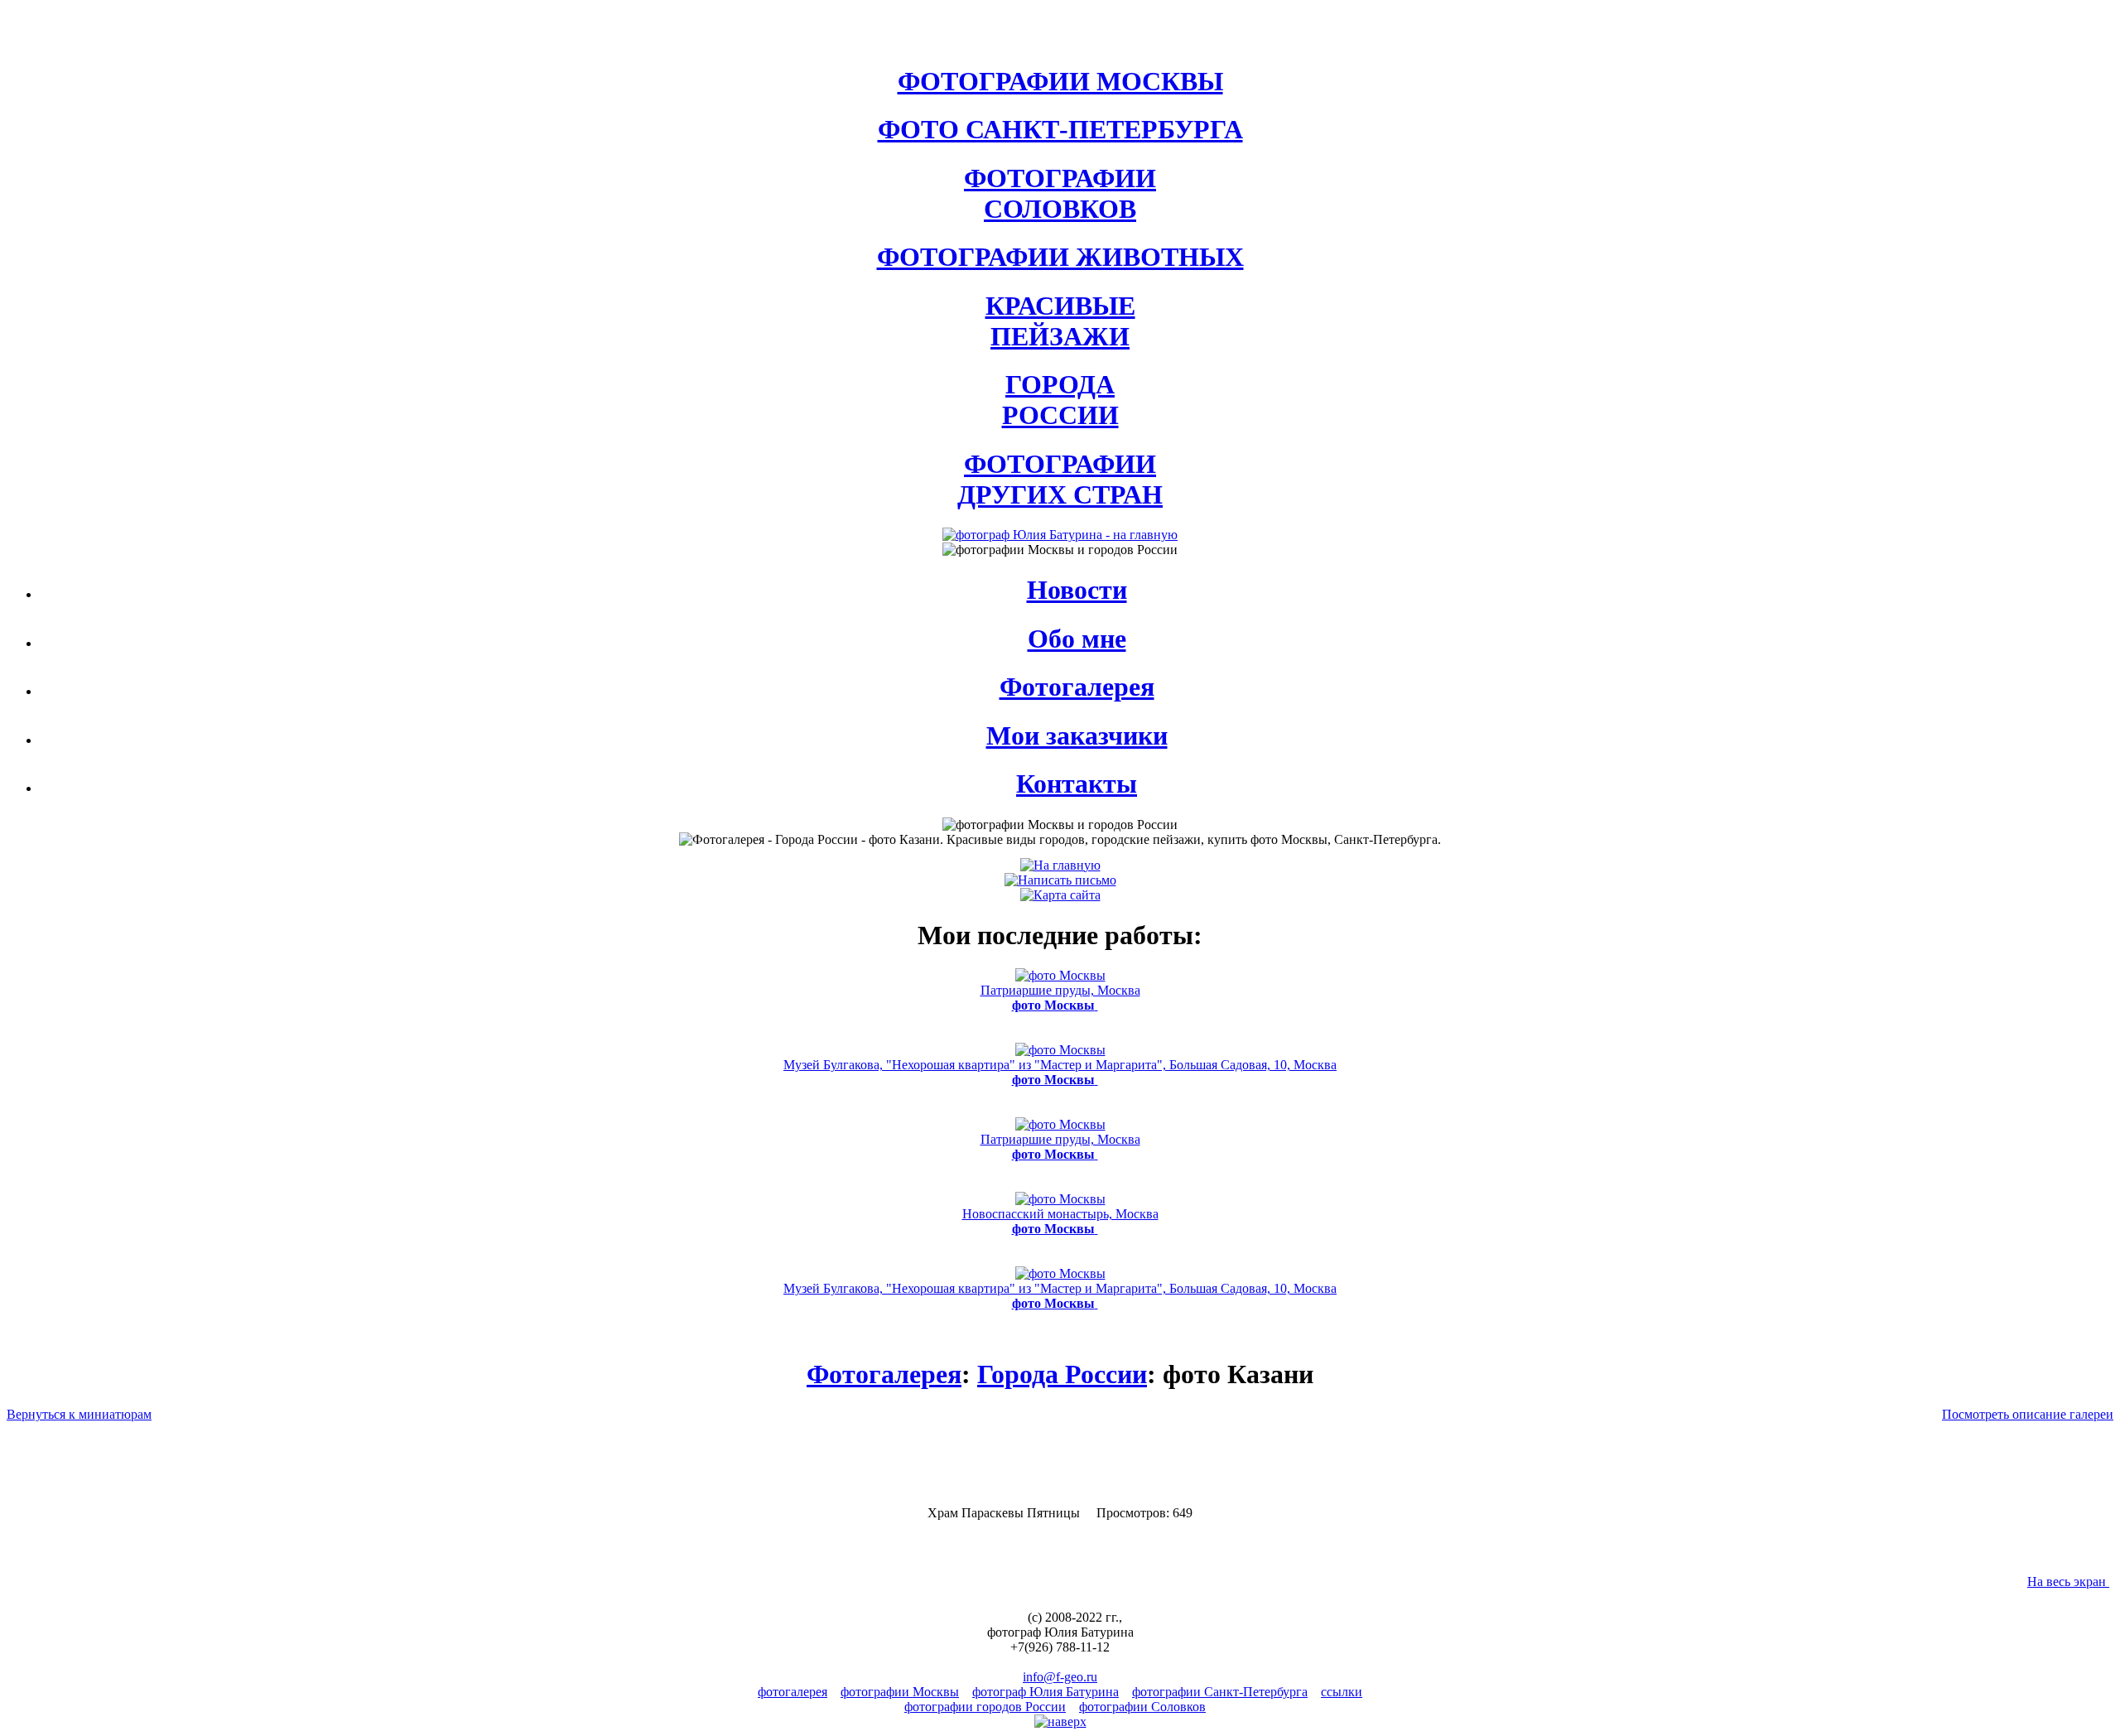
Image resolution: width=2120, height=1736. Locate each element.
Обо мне (1077, 639)
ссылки (1342, 1692)
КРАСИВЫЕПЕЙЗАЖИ (1060, 321)
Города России (1062, 1374)
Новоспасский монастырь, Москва (1060, 1221)
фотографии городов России (985, 1707)
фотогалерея (793, 1692)
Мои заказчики (1077, 735)
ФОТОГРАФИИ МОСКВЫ (1060, 81)
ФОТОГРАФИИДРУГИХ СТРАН (1060, 479)
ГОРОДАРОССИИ (1060, 400)
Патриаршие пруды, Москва (1060, 998)
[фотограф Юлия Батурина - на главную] (1060, 535)
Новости (1077, 590)
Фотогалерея (1077, 687)
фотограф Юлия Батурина (1046, 1692)
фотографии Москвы (900, 1692)
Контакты (1077, 784)
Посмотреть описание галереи (2028, 1414)
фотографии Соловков (1142, 1707)
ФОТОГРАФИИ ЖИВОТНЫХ (1060, 257)
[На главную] (1060, 865)
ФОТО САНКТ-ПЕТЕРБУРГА (1060, 129)
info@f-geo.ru (1060, 1677)
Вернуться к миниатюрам (79, 1414)
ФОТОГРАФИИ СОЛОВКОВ (1060, 193)
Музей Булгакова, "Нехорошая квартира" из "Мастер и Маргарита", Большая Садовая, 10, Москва (1060, 1072)
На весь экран (2068, 1582)
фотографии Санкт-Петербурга (1220, 1692)
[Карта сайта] (1060, 895)
